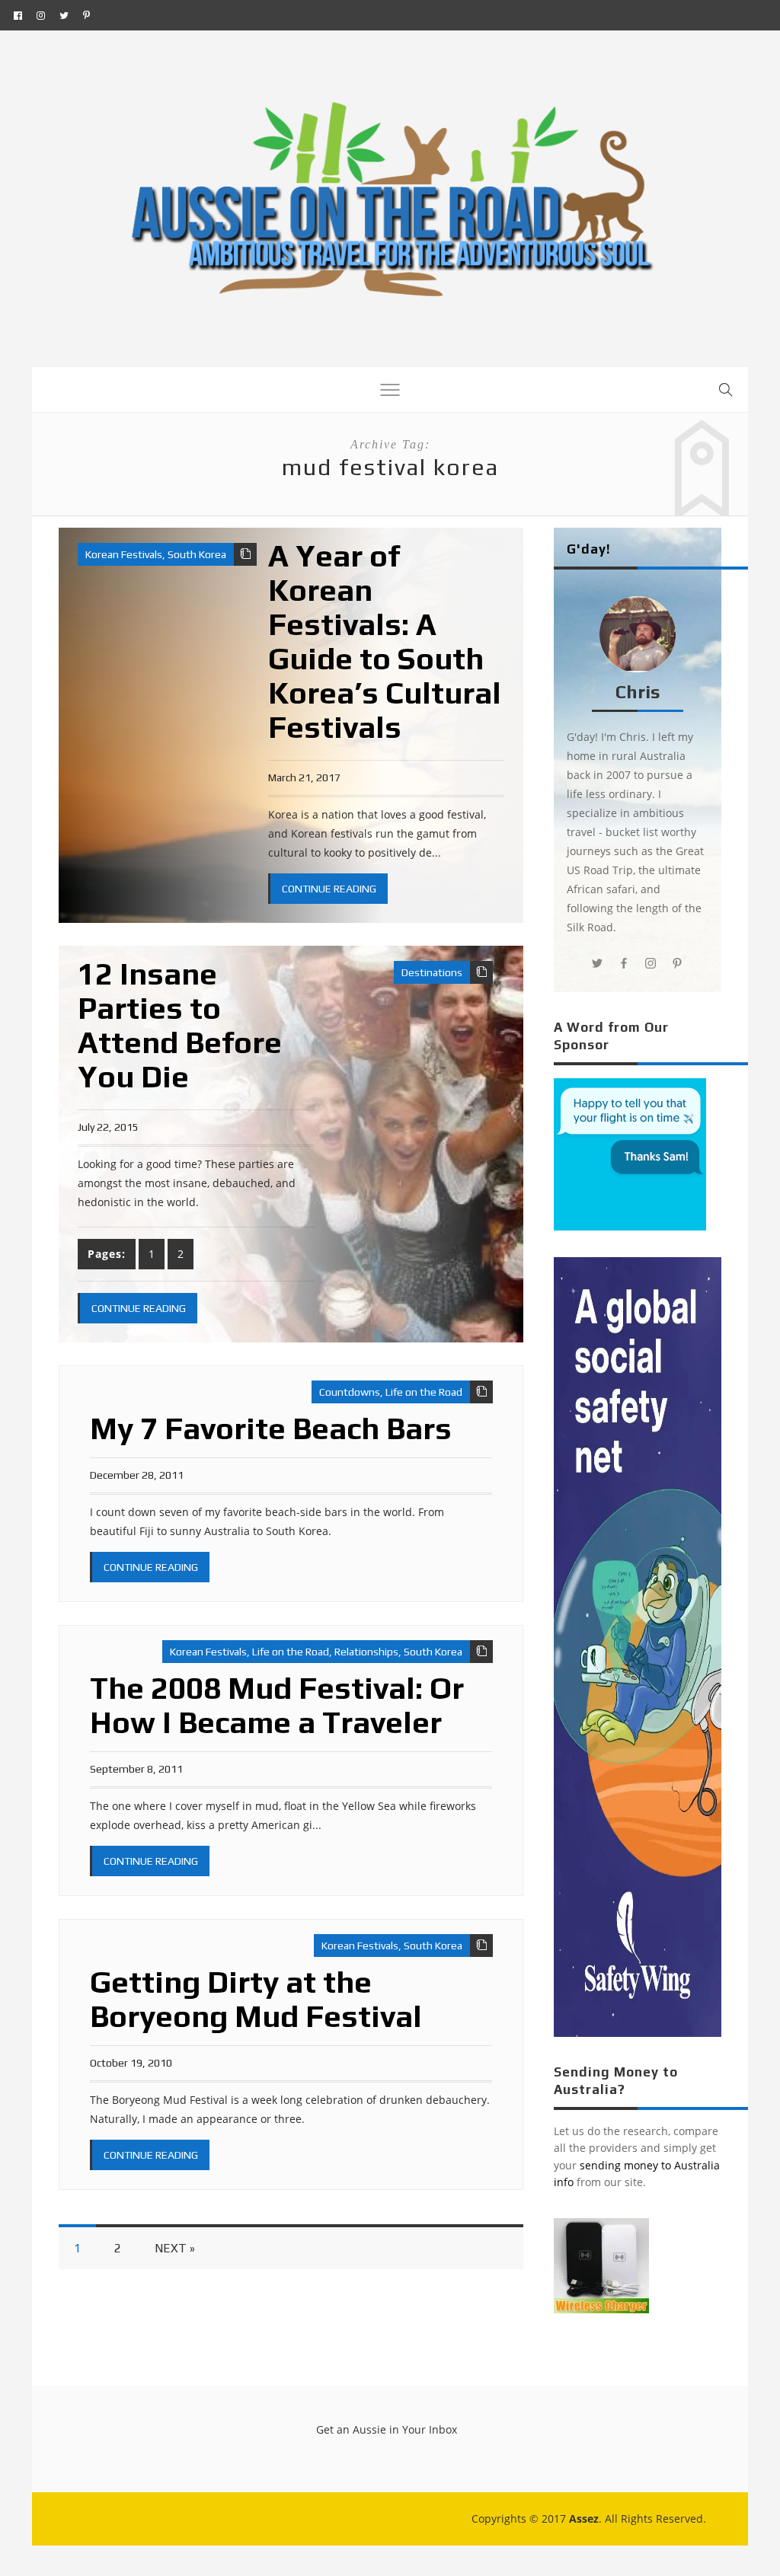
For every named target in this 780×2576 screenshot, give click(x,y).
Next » (175, 2248)
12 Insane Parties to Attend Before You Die (180, 1025)
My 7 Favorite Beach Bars (271, 1428)
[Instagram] (41, 15)
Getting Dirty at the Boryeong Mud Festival (256, 1999)
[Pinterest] (86, 15)
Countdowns (350, 1392)
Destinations (432, 972)
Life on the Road (424, 1392)
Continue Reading (329, 889)
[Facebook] (18, 15)
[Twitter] (64, 15)
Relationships (366, 1652)
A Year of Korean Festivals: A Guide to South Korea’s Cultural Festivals (385, 642)
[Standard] (245, 554)
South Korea (197, 554)
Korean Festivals (124, 554)
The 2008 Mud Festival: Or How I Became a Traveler (277, 1705)
